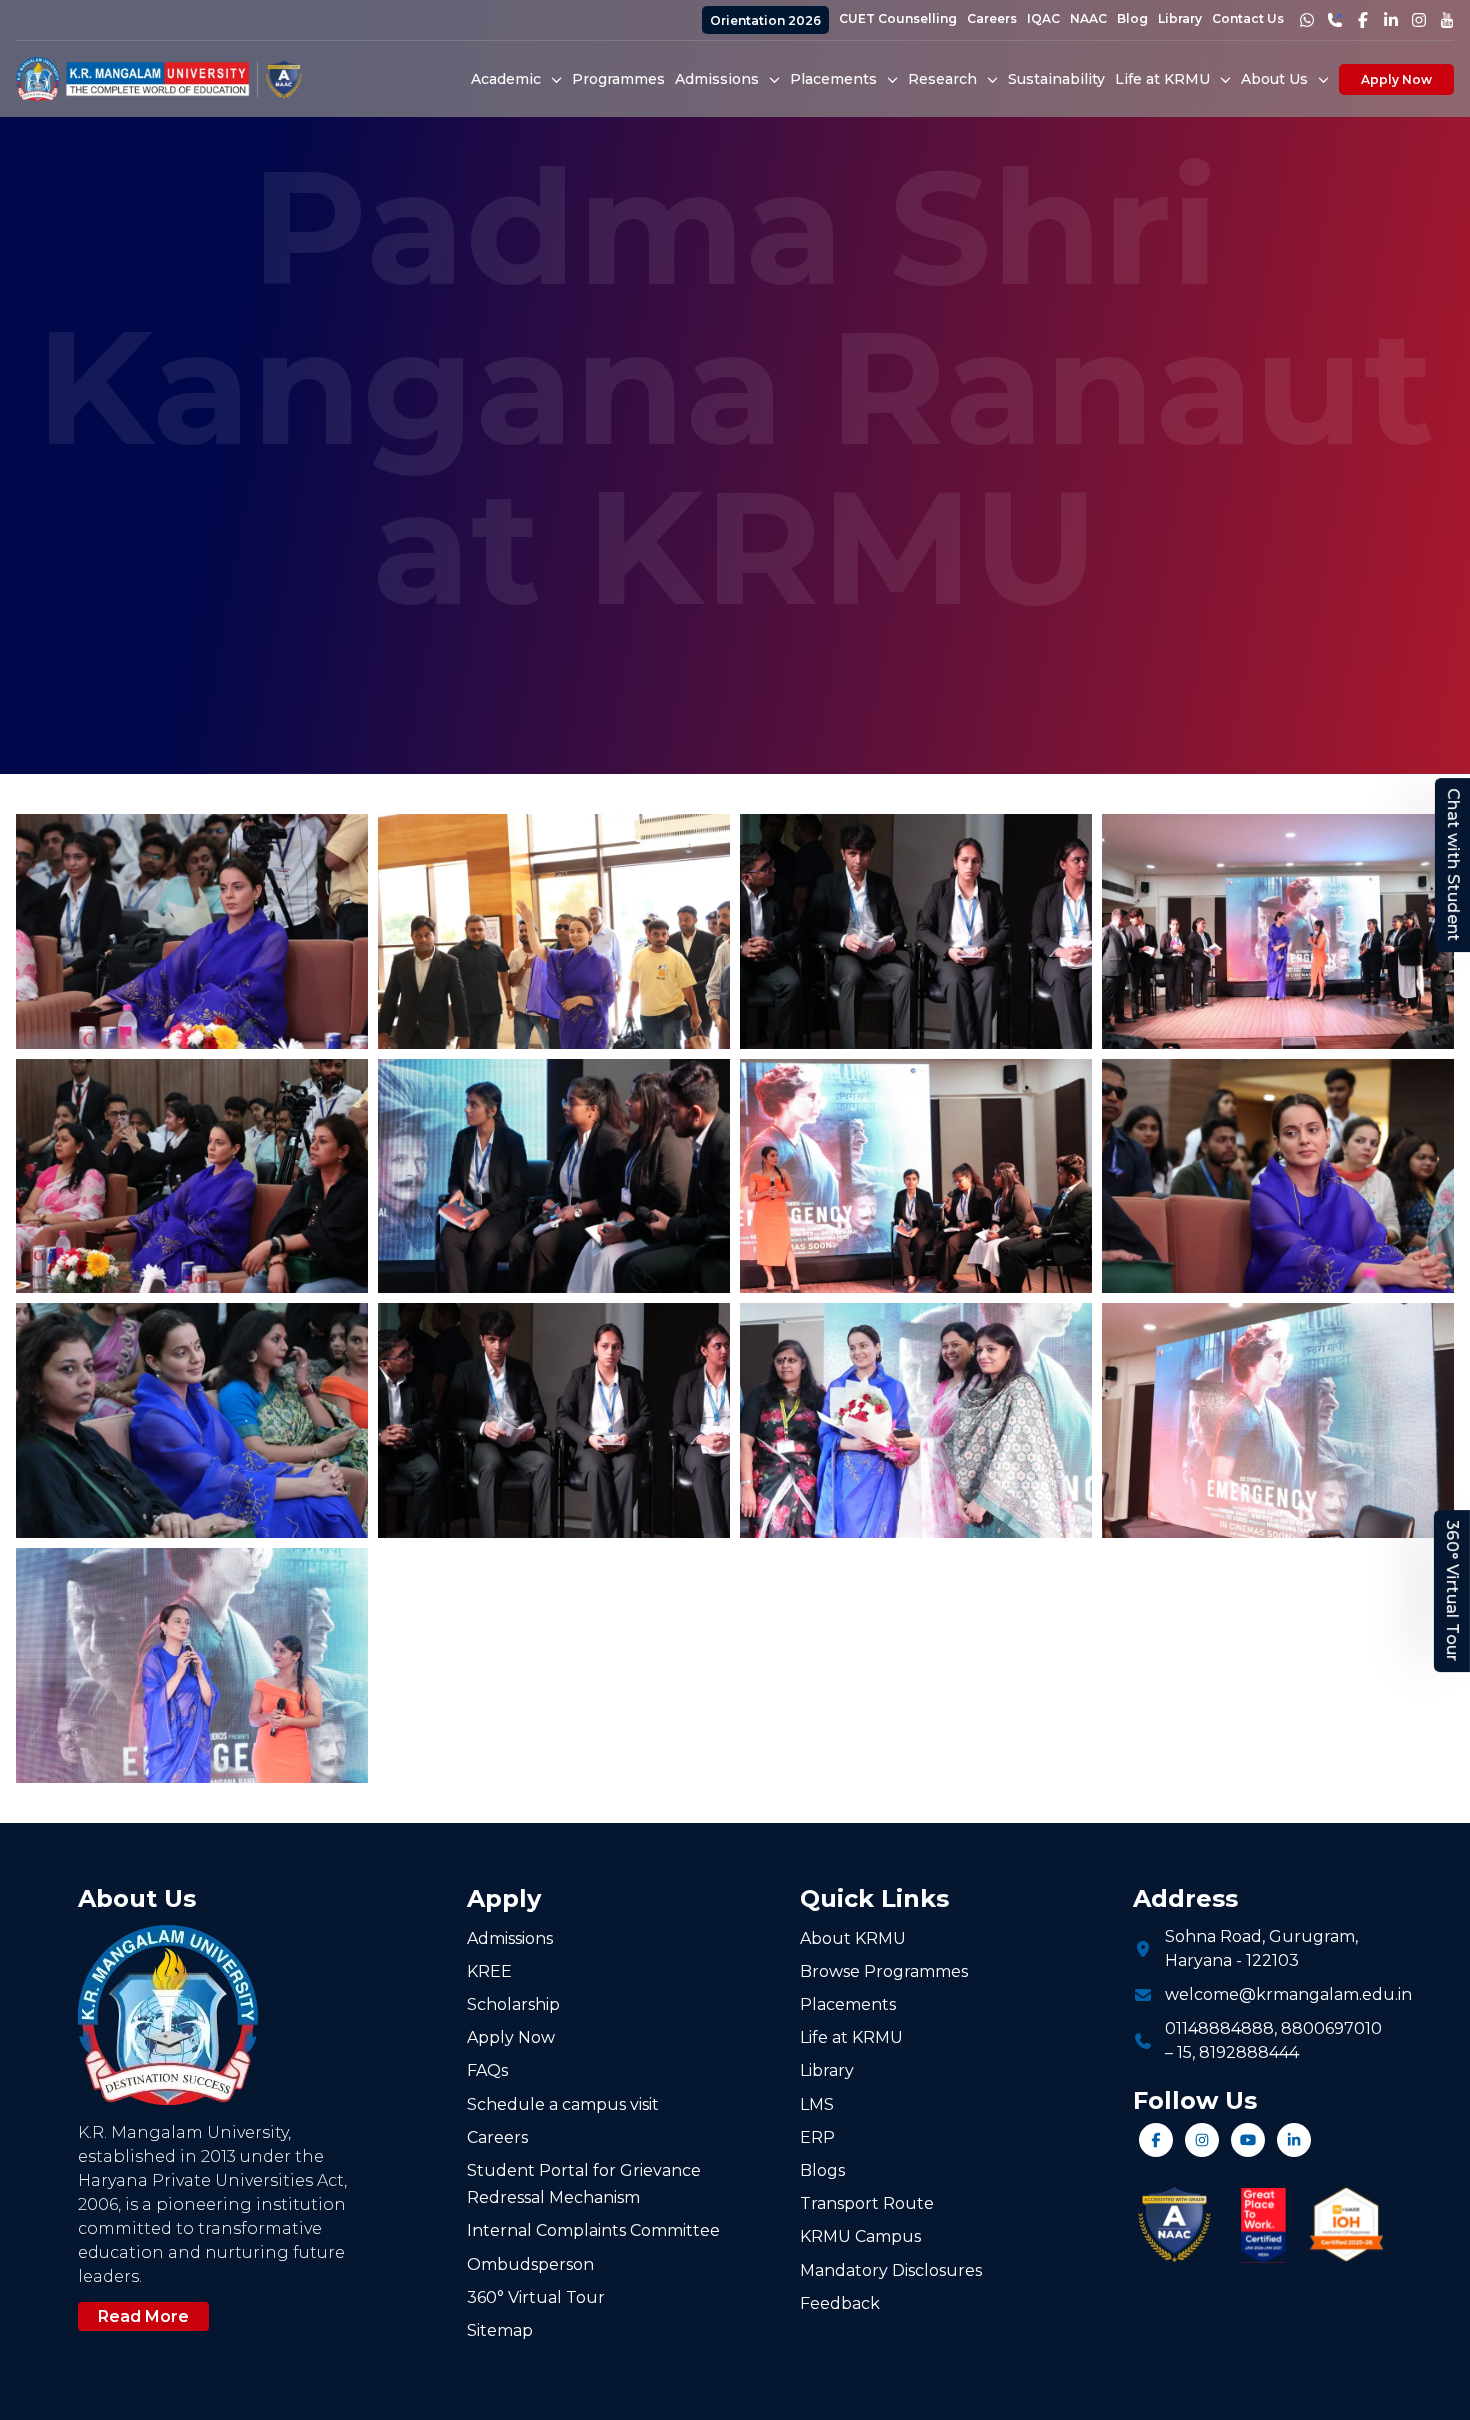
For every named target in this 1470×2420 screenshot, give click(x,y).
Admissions (510, 1938)
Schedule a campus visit (563, 2104)
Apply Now (1396, 79)
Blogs (822, 2170)
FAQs (487, 2070)
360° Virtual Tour (1452, 1591)
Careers (992, 18)
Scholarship (513, 2004)
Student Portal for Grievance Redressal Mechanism (584, 2184)
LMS (817, 2104)
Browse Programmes (884, 1971)
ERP (817, 2137)
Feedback (840, 2303)
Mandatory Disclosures (891, 2270)
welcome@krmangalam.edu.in (1288, 1994)
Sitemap (500, 2330)
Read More (143, 2316)
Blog (1132, 18)
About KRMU (853, 1938)
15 (1184, 2052)
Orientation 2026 (765, 20)
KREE (489, 1971)
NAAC (1088, 18)
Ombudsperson (530, 2264)
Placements (848, 2004)
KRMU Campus (860, 2236)
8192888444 (1249, 2052)
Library (1180, 18)
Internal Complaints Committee (593, 2230)
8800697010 (1331, 2028)
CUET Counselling (898, 18)
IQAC (1043, 18)
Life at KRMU (851, 2037)
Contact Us (1248, 18)
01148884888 (1219, 2028)
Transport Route (867, 2203)
